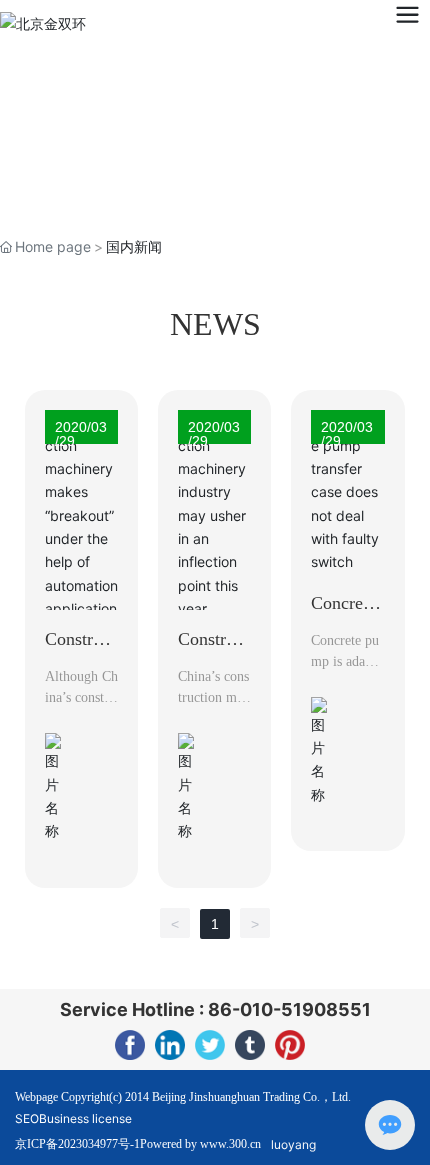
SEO (27, 1118)
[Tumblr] (250, 1045)
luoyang (293, 1144)
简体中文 (153, 22)
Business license (85, 1118)
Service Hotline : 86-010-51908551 (215, 1009)
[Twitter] (210, 1045)
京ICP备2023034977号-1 (77, 1144)
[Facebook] (130, 1045)
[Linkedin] (170, 1045)
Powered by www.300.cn (200, 1144)
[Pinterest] (290, 1045)
